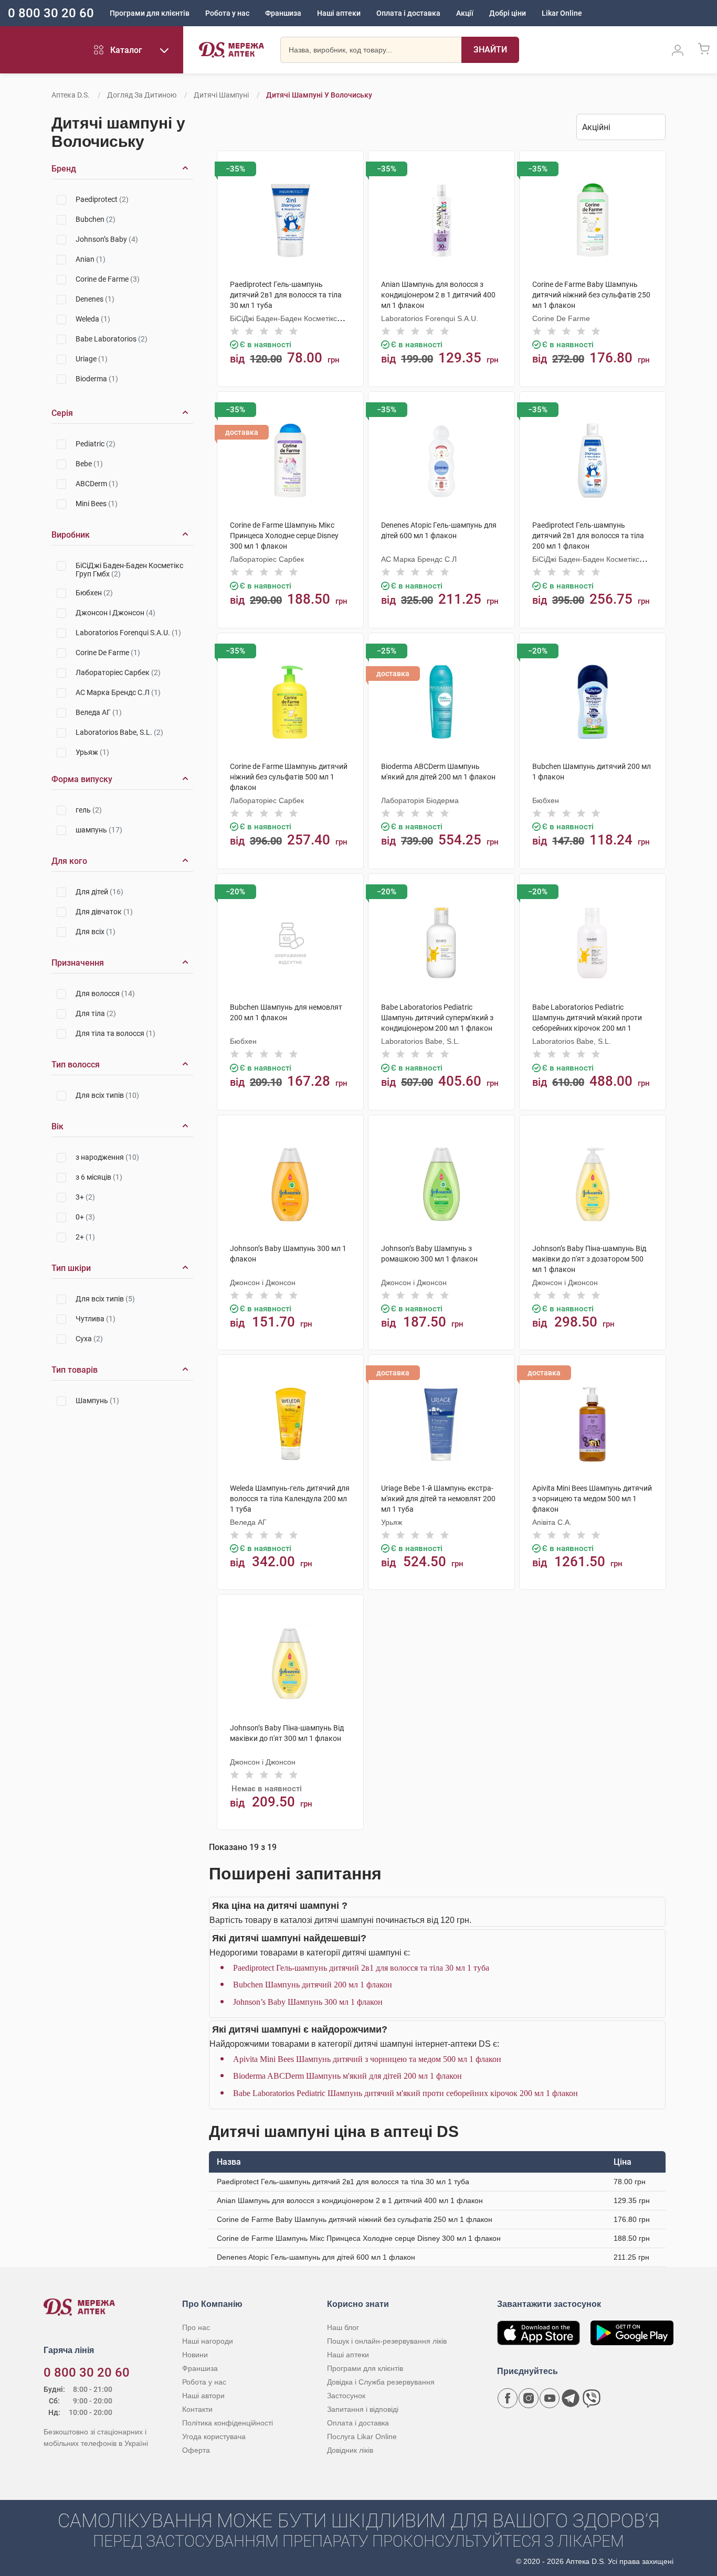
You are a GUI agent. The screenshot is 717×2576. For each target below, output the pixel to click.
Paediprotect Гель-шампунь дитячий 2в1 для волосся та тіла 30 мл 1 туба (361, 1968)
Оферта (196, 2450)
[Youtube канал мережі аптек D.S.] (550, 2398)
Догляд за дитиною (142, 95)
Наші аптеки (339, 13)
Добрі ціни (508, 13)
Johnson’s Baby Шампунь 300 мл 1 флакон (308, 2002)
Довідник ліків (350, 2450)
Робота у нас (227, 13)
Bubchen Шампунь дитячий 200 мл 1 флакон (313, 1985)
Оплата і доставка (408, 13)
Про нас (196, 2327)
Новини (195, 2355)
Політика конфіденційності (228, 2423)
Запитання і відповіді (363, 2409)
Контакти (197, 2409)
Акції (465, 13)
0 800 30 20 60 (51, 13)
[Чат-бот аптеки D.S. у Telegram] (571, 2398)
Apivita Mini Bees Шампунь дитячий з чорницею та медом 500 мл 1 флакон (367, 2059)
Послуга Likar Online (362, 2436)
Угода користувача (214, 2436)
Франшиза (283, 13)
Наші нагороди (208, 2341)
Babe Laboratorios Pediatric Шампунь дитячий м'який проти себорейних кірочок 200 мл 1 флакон (405, 2093)
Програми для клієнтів (150, 13)
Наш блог (343, 2327)
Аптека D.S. (71, 95)
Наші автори (203, 2396)
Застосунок (346, 2396)
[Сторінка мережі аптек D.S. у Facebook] (508, 2398)
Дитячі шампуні (221, 95)
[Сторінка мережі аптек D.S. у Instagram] (529, 2398)
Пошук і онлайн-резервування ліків (387, 2341)
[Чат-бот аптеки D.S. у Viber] (592, 2398)
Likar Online (562, 13)
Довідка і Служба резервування (381, 2382)
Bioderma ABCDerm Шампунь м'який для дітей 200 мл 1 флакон (347, 2076)
